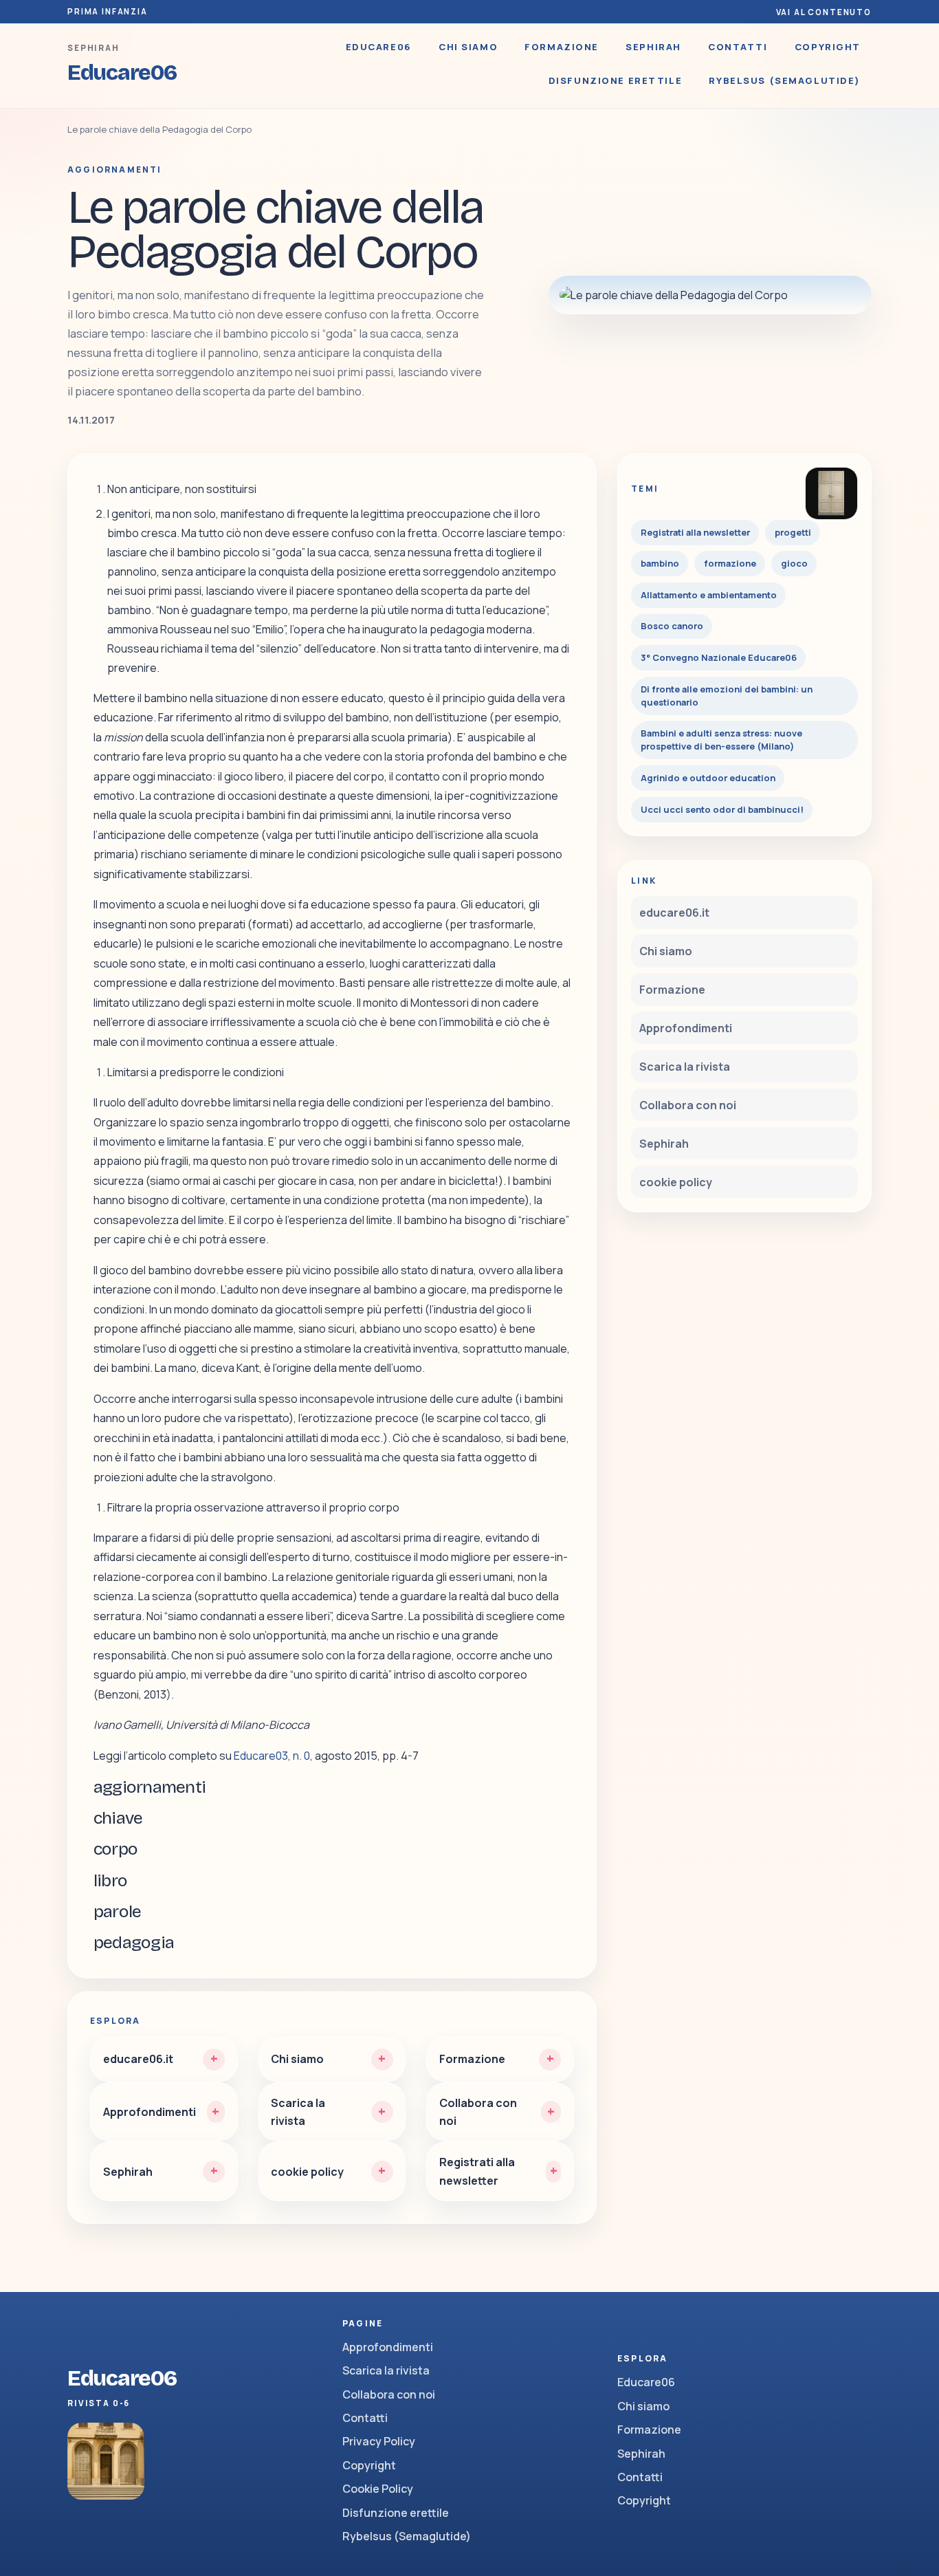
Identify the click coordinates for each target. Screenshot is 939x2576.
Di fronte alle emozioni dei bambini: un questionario (727, 696)
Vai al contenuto (824, 12)
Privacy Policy (379, 2441)
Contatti (738, 47)
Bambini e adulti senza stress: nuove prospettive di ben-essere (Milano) (721, 740)
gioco (794, 563)
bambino (660, 563)
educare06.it (674, 913)
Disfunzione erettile (616, 80)
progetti (793, 532)
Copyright (828, 47)
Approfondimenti (686, 1028)
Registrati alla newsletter (695, 532)
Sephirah (653, 47)
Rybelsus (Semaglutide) (785, 80)
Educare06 (379, 47)
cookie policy (676, 1182)
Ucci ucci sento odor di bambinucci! (722, 809)
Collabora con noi (688, 1105)
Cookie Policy (378, 2489)
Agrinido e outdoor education (708, 778)
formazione (730, 563)
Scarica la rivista (685, 1067)
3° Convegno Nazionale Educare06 (719, 657)
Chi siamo (468, 47)
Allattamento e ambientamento (709, 595)
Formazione (562, 47)
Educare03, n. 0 (272, 1756)
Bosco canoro (672, 626)
